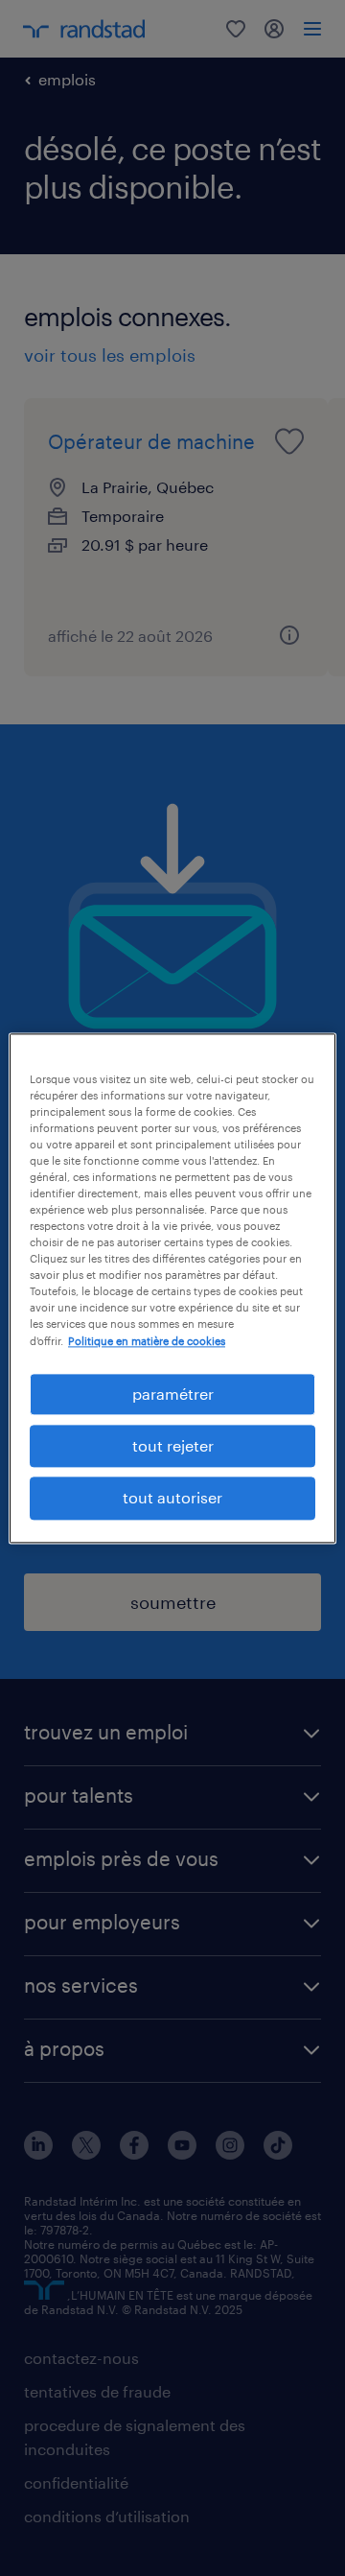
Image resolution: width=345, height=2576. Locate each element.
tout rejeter (173, 1445)
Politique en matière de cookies (147, 1341)
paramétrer (173, 1394)
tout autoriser (172, 1498)
